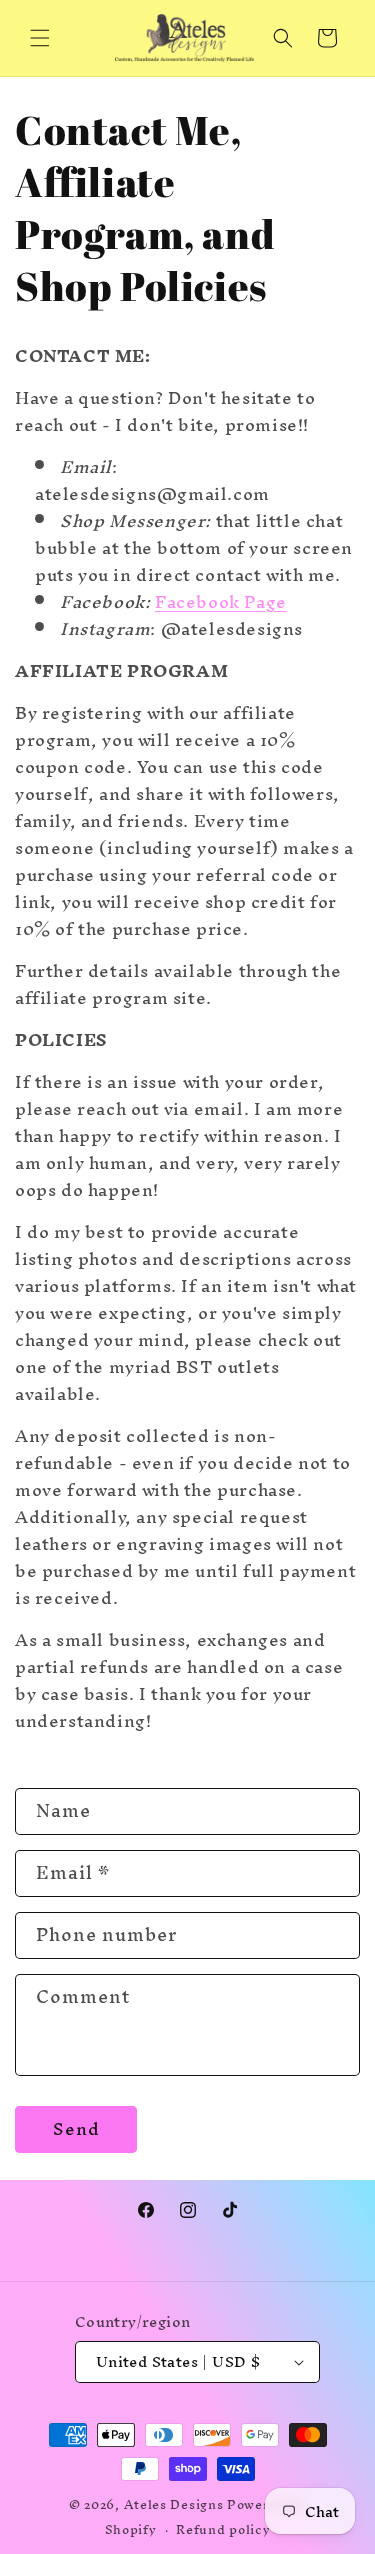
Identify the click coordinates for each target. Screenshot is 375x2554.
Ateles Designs (174, 2504)
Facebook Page (221, 601)
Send (76, 2128)
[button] (40, 38)
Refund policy (223, 2529)
